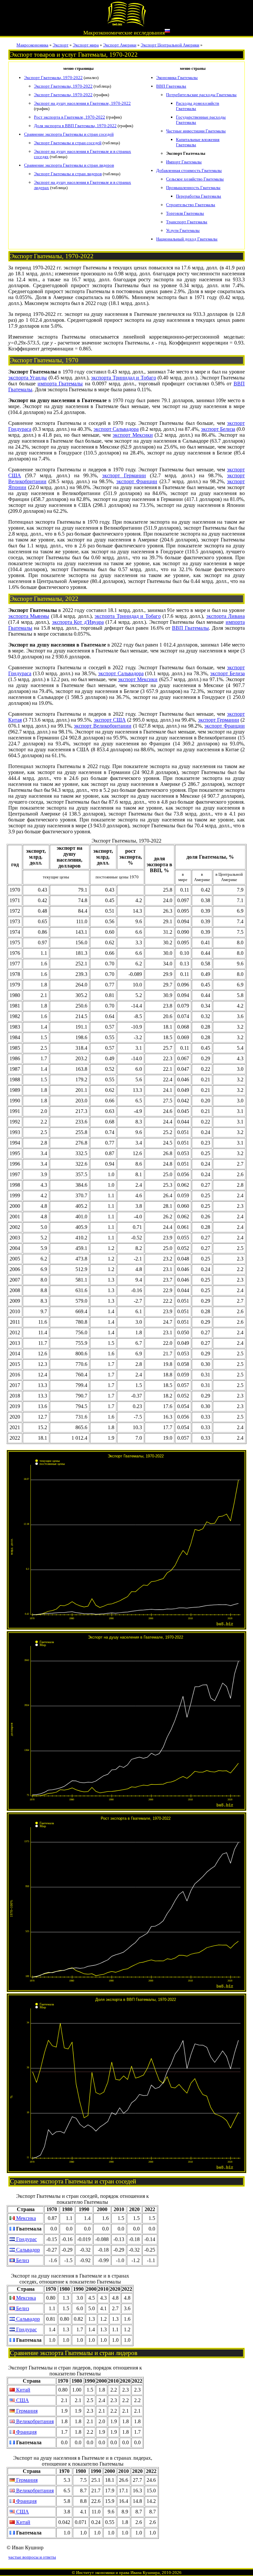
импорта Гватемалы (60, 384)
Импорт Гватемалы (184, 162)
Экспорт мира (86, 45)
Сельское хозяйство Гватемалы (195, 179)
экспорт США (110, 720)
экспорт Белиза (218, 429)
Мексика (25, 2218)
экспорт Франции (137, 481)
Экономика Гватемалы (177, 78)
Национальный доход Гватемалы (187, 239)
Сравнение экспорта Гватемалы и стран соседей (69, 134)
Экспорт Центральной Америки (170, 45)
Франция (26, 2432)
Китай (23, 2390)
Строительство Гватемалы (191, 205)
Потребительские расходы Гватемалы (201, 95)
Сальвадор (27, 2250)
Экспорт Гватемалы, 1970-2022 (53, 78)
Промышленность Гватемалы (193, 188)
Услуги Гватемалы (183, 230)
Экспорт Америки (120, 45)
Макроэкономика (32, 45)
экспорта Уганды (28, 378)
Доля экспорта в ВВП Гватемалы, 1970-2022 (75, 126)
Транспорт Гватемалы (187, 222)
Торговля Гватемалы (185, 213)
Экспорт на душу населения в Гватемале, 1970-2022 (82, 103)
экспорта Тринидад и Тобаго (123, 378)
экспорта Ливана (225, 616)
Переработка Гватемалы (198, 196)
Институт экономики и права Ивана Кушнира (118, 2573)
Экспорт (61, 45)
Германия (26, 2411)
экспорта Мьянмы (29, 616)
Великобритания (34, 2421)
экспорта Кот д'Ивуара (78, 622)
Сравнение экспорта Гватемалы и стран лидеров (69, 165)
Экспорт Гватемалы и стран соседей (68, 143)
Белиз (22, 2260)
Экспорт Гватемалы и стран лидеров (68, 174)
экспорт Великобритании (103, 726)
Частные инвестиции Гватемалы (196, 131)
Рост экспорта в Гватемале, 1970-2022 (70, 117)
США (22, 2400)
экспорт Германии (124, 475)
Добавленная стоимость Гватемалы (189, 170)
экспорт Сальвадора (116, 429)
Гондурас (26, 2239)
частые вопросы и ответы (32, 2557)
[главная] (126, 25)
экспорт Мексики (133, 435)
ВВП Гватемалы (171, 86)
